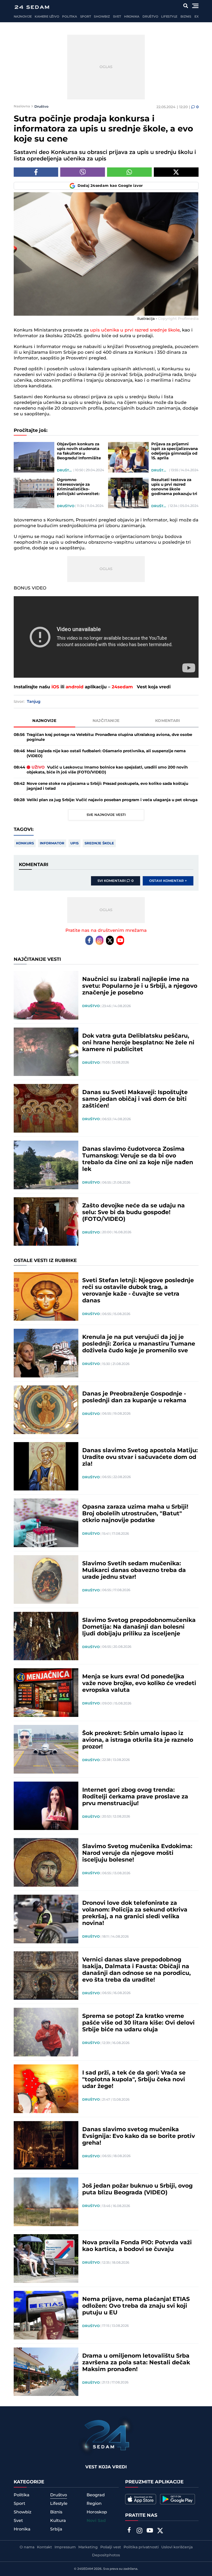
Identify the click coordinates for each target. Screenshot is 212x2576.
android (75, 687)
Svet (117, 17)
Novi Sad (96, 2521)
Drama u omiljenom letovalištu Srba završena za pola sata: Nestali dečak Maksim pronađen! (136, 2363)
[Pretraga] (185, 6)
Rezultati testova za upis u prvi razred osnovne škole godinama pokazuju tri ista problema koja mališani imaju (174, 487)
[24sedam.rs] (32, 7)
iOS (55, 687)
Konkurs (25, 843)
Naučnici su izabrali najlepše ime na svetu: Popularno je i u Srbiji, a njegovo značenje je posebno (140, 986)
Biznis (186, 17)
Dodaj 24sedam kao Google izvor (110, 186)
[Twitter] (110, 940)
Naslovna (22, 106)
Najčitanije (106, 721)
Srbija (56, 2529)
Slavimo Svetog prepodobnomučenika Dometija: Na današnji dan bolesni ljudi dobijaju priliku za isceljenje (139, 1627)
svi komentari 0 (116, 881)
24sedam (122, 687)
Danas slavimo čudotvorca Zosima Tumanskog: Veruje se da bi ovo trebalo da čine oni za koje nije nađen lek (138, 1159)
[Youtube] (120, 940)
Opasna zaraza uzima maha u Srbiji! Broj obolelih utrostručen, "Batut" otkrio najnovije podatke (135, 1514)
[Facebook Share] (36, 172)
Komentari (168, 721)
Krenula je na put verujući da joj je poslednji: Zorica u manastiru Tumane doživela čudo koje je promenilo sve (139, 1344)
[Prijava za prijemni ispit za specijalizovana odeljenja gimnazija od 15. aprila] (128, 457)
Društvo (150, 17)
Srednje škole (99, 843)
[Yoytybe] (150, 2531)
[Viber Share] (83, 172)
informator (52, 843)
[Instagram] (100, 940)
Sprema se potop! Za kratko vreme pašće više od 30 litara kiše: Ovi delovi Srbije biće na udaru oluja (138, 2023)
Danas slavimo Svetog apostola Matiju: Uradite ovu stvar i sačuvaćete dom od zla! (140, 1457)
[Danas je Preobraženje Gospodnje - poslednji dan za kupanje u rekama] (46, 1410)
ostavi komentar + (168, 881)
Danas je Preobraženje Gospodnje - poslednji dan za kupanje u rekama (134, 1397)
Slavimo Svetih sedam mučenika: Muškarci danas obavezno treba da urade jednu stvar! (134, 1570)
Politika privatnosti (141, 2547)
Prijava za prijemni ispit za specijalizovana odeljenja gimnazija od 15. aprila (175, 451)
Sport (86, 17)
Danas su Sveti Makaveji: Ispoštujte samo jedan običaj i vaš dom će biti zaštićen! (135, 1099)
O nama (27, 2547)
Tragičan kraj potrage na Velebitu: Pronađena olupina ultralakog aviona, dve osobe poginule (109, 737)
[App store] (141, 2499)
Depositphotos (106, 2555)
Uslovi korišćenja (177, 2547)
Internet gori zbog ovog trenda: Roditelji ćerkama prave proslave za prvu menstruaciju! (135, 1797)
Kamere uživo (47, 17)
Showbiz (102, 17)
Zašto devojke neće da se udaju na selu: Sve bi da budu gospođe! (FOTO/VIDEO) (134, 1213)
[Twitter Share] (176, 172)
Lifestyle (169, 17)
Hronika (132, 17)
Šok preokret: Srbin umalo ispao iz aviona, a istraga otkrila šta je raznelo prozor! (138, 1740)
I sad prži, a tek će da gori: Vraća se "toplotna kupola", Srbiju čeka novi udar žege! (134, 2080)
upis (74, 843)
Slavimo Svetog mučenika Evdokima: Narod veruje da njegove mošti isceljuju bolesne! (137, 1853)
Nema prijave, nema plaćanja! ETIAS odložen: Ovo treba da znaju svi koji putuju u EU (136, 2306)
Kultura (58, 2521)
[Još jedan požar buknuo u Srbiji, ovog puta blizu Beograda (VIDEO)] (46, 2202)
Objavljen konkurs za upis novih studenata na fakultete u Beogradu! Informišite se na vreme (79, 451)
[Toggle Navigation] (195, 6)
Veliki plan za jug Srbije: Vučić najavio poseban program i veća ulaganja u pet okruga (112, 800)
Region (94, 2504)
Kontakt (44, 2547)
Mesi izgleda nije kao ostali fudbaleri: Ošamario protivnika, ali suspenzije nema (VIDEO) (106, 754)
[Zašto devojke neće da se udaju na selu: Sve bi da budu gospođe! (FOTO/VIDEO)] (46, 1222)
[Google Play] (177, 2499)
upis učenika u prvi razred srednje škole (135, 330)
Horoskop (97, 2512)
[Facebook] (89, 940)
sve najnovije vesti (106, 815)
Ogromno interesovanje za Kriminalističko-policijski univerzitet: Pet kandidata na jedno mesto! (80, 487)
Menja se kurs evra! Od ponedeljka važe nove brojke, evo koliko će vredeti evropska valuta (139, 1684)
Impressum (65, 2547)
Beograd (96, 2495)
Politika (69, 17)
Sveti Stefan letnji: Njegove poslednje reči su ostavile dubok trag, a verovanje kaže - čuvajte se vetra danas (138, 1291)
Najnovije (23, 17)
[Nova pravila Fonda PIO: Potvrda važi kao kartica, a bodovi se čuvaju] (46, 2258)
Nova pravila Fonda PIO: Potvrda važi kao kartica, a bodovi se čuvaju (137, 2246)
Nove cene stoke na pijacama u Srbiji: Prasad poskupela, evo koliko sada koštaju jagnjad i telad (107, 786)
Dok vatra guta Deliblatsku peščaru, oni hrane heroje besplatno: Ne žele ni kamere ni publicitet (138, 1043)
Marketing (88, 2547)
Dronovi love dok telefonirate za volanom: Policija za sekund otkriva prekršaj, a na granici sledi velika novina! (135, 1913)
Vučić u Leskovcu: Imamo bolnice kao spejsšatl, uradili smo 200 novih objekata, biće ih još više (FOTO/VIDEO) (107, 770)
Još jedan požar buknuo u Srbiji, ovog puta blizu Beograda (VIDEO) (137, 2189)
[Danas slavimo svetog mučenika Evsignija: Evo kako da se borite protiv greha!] (46, 2145)
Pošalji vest (111, 2547)
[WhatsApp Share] (129, 172)
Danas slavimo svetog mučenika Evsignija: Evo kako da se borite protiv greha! (139, 2136)
